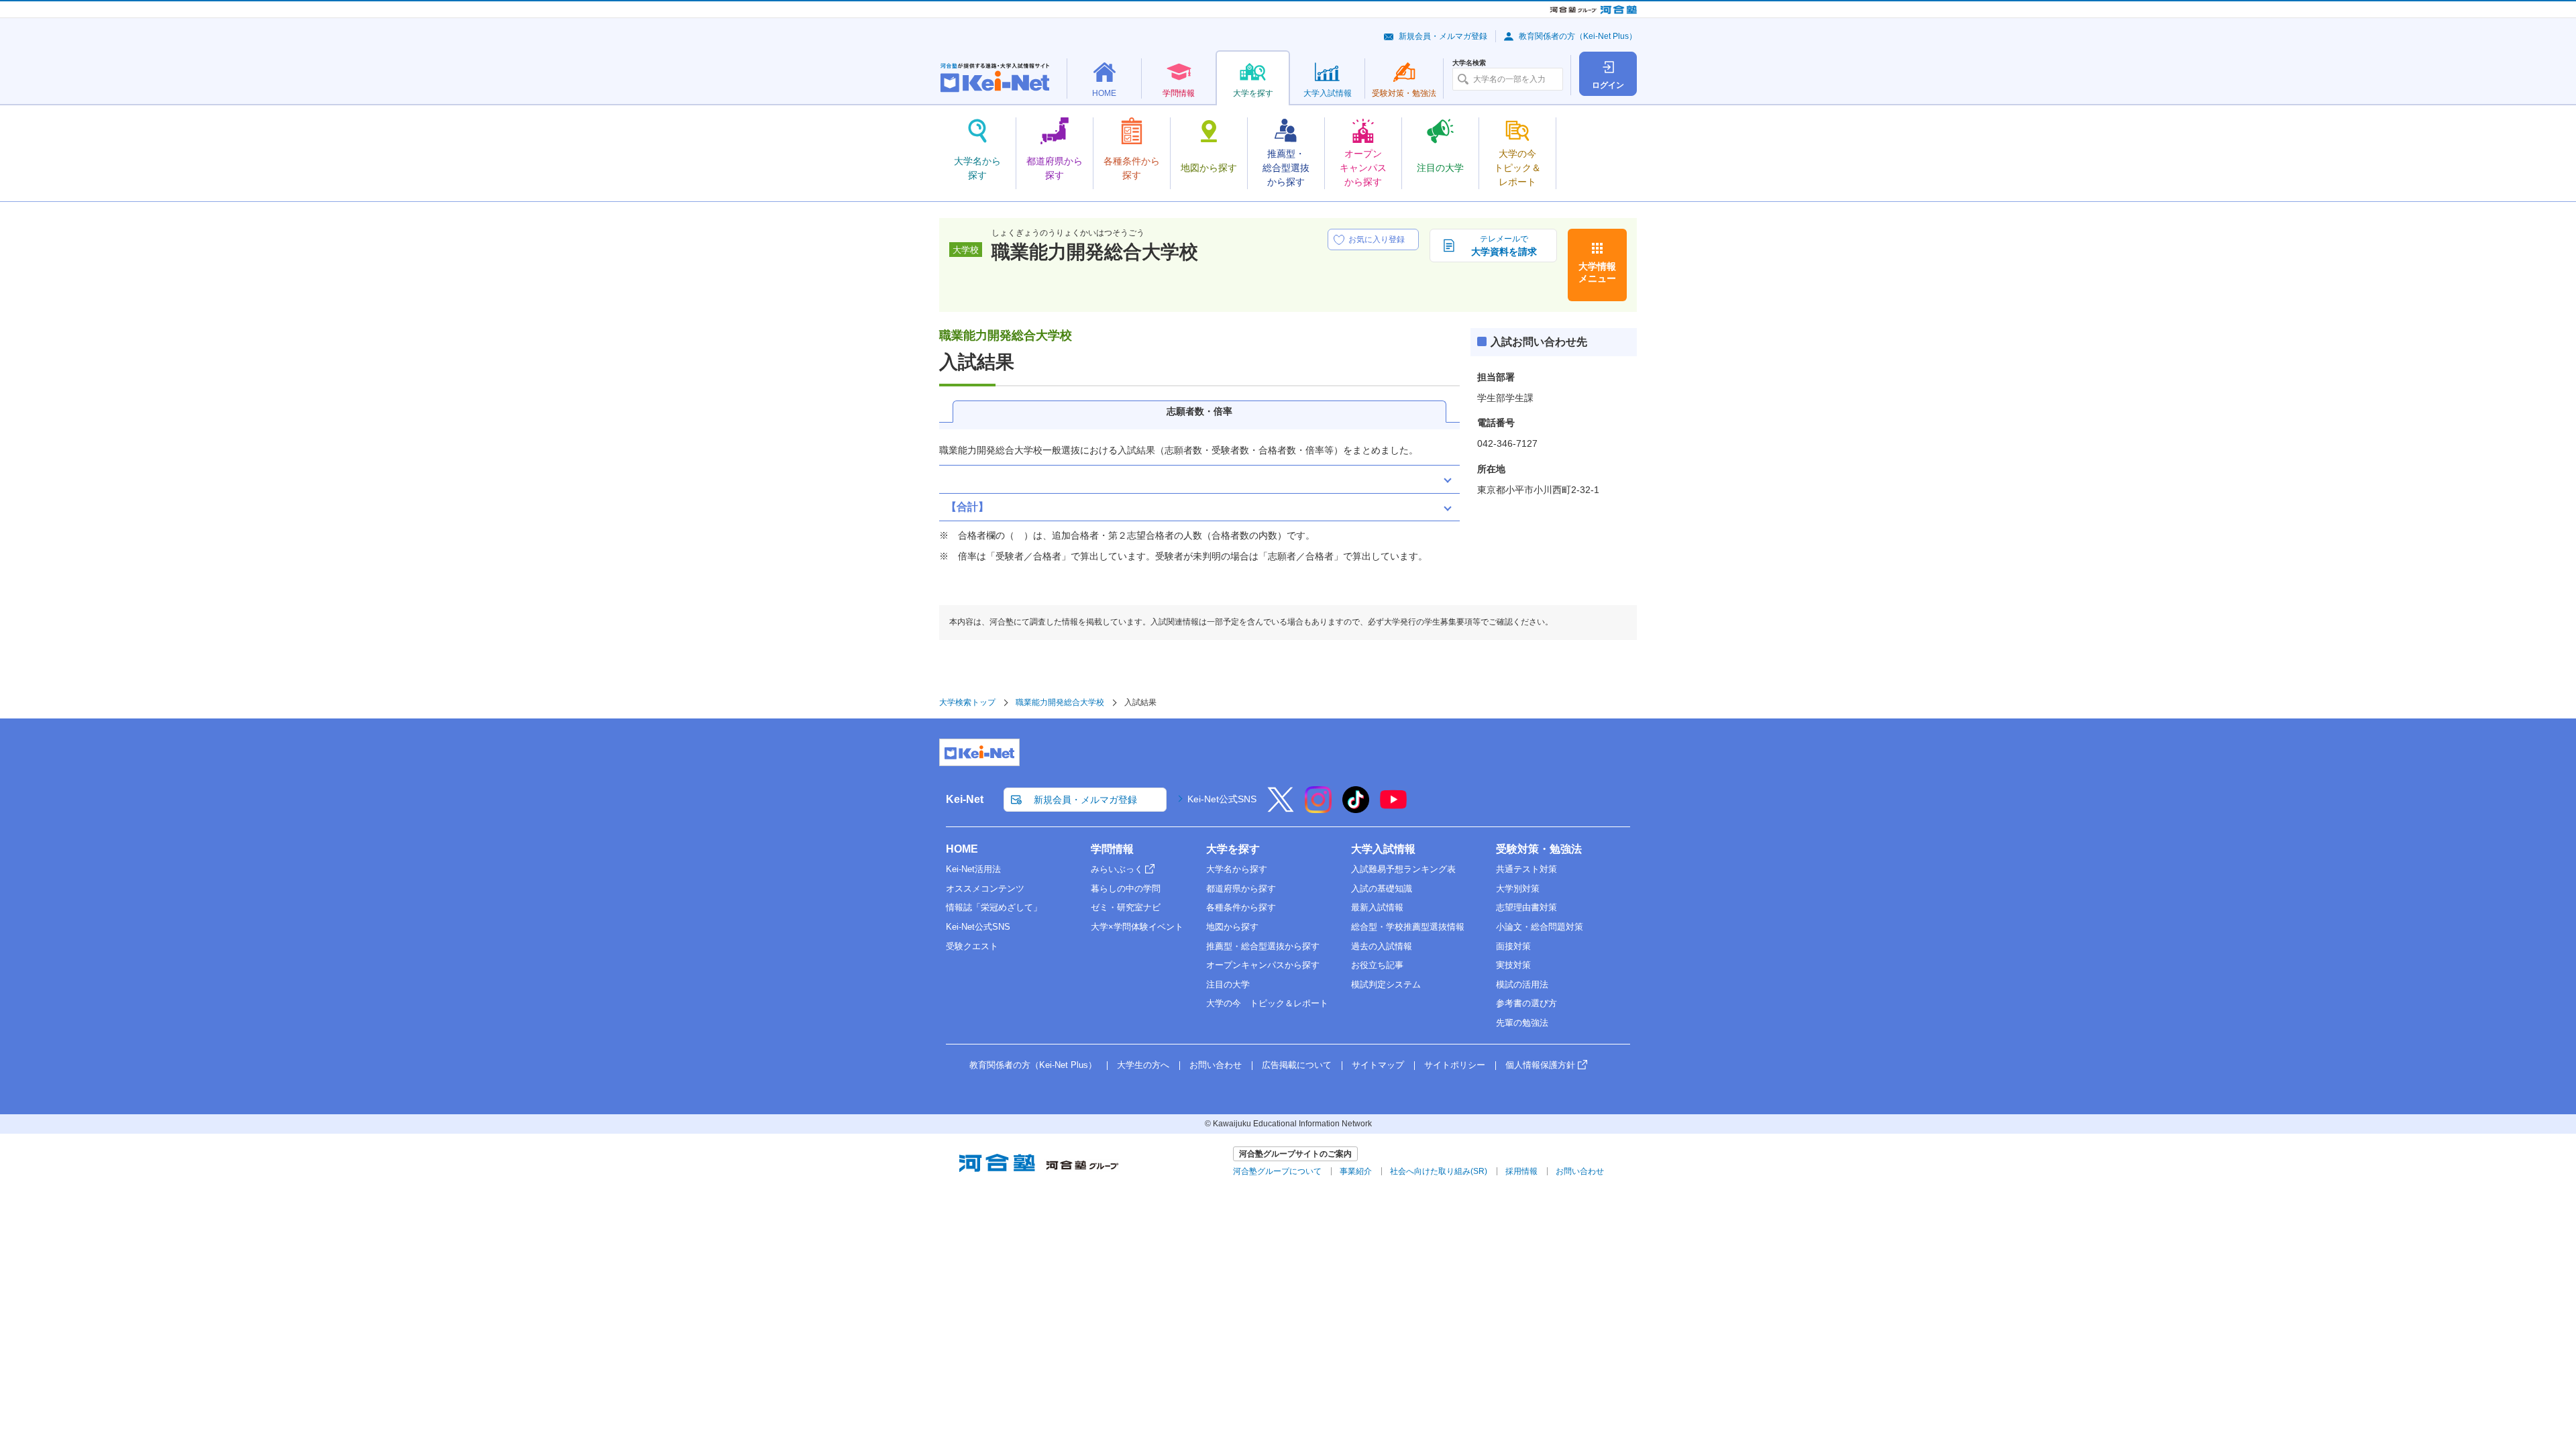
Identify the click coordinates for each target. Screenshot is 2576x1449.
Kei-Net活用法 (973, 869)
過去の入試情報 (1382, 946)
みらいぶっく (1117, 869)
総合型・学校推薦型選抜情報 (1408, 927)
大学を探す (1233, 849)
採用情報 (1521, 1171)
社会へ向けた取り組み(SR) (1439, 1171)
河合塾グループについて (1277, 1171)
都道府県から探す (1241, 889)
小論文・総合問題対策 (1540, 927)
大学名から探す (1237, 869)
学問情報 (1112, 849)
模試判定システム (1386, 984)
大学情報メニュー (1597, 272)
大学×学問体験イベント (1137, 927)
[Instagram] (1318, 808)
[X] (1281, 808)
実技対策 (1513, 965)
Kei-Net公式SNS (1222, 799)
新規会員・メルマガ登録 (1443, 36)
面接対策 (1513, 946)
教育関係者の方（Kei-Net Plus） (1578, 36)
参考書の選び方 (1526, 1003)
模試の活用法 (1522, 984)
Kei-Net (965, 799)
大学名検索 (1469, 63)
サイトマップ (1378, 1065)
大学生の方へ (1143, 1065)
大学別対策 (1518, 889)
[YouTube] (1393, 808)
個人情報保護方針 (1540, 1065)
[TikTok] (1356, 808)
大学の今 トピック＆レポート (1267, 1003)
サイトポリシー (1455, 1065)
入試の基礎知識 (1382, 889)
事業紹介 (1356, 1171)
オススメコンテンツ (985, 889)
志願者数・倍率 (1199, 411)
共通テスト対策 (1526, 869)
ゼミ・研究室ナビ (1126, 907)
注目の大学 (1228, 984)
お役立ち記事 (1377, 965)
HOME (962, 849)
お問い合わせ (1216, 1065)
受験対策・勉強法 (1539, 849)
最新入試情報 (1377, 907)
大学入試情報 (1383, 849)
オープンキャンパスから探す (1263, 965)
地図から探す (1232, 927)
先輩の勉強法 (1522, 1023)
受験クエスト (972, 946)
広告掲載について (1297, 1065)
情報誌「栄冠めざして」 (994, 907)
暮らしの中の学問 (1126, 889)
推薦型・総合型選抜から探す (1263, 946)
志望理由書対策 (1526, 907)
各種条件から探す (1241, 907)
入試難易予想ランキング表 (1403, 869)
